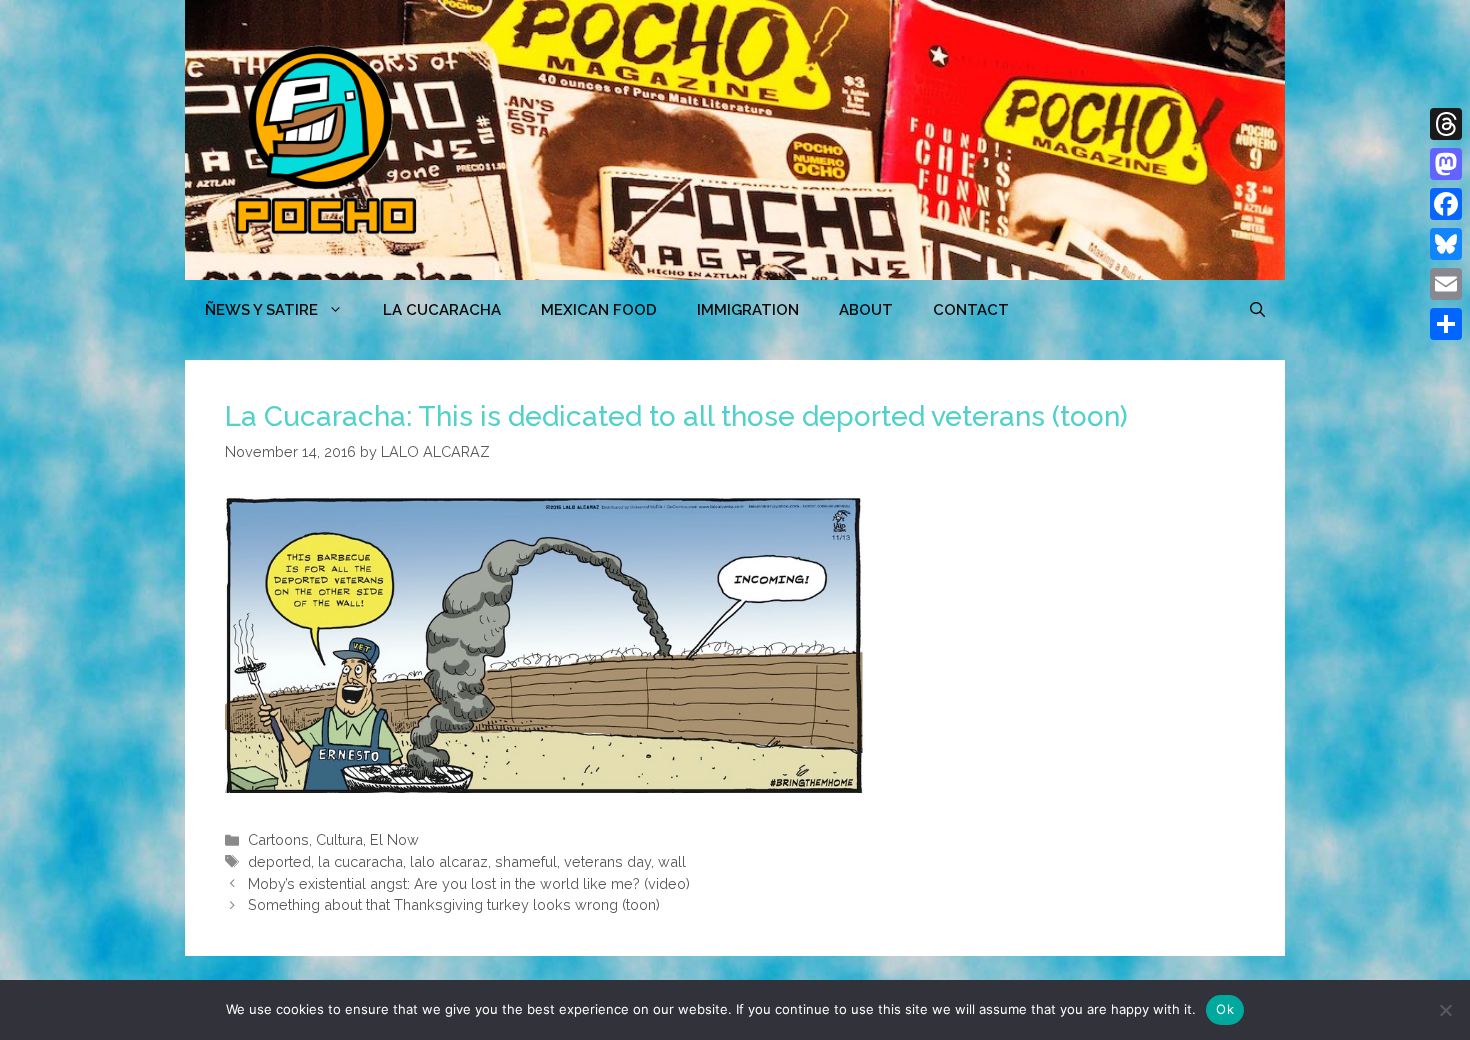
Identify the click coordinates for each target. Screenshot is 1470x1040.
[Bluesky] (1446, 244)
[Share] (1446, 324)
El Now (394, 839)
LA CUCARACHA (442, 310)
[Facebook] (1446, 204)
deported (279, 861)
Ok (1225, 1009)
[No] (1445, 1010)
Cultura (339, 839)
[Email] (1446, 284)
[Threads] (1446, 124)
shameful (526, 861)
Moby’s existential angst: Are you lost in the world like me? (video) (469, 883)
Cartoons (278, 839)
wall (672, 861)
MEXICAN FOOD (599, 310)
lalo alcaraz (449, 861)
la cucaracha (360, 861)
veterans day (607, 861)
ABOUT (866, 310)
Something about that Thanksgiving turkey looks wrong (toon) (454, 904)
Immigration (748, 310)
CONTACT (971, 310)
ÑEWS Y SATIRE (261, 310)
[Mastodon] (1446, 164)
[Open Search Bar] (1257, 310)
